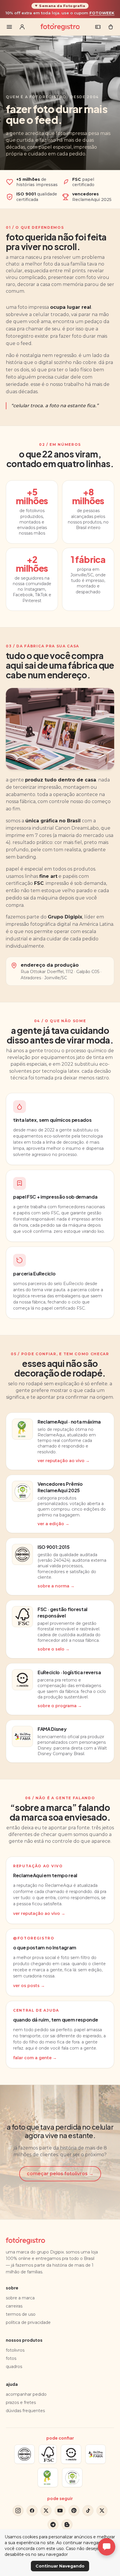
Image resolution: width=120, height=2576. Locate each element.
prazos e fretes (21, 2402)
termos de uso (21, 2314)
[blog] (67, 2525)
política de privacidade (28, 2322)
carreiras (14, 2306)
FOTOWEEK (102, 13)
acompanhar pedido (26, 2394)
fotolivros (15, 2350)
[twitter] (46, 2511)
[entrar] (22, 27)
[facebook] (32, 2511)
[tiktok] (88, 2511)
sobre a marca (20, 2298)
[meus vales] (98, 27)
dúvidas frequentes (25, 2411)
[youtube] (60, 2511)
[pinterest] (74, 2511)
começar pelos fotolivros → (60, 2174)
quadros (14, 2367)
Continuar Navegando (60, 2566)
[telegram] (53, 2525)
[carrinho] (111, 27)
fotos (11, 2358)
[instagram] (18, 2511)
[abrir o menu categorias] (9, 27)
